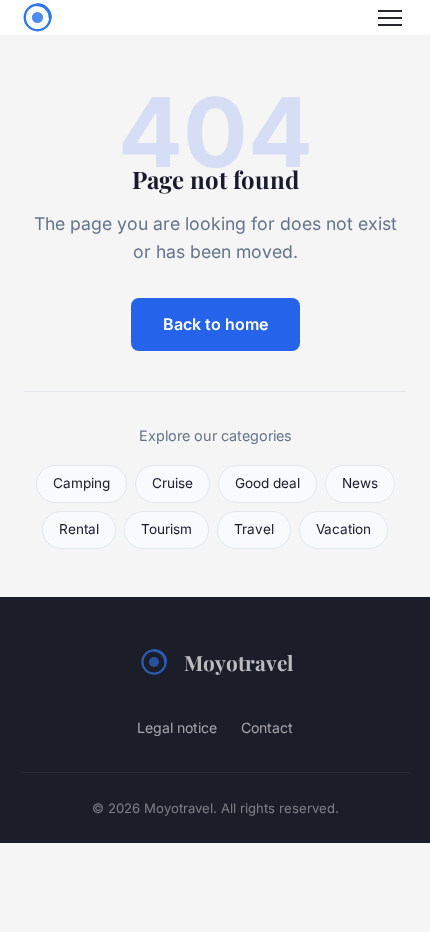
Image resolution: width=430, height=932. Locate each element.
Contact (267, 727)
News (360, 483)
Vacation (343, 529)
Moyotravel (238, 662)
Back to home (215, 324)
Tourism (166, 529)
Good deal (267, 483)
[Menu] (390, 18)
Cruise (172, 483)
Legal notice (177, 727)
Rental (79, 529)
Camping (81, 483)
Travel (254, 529)
